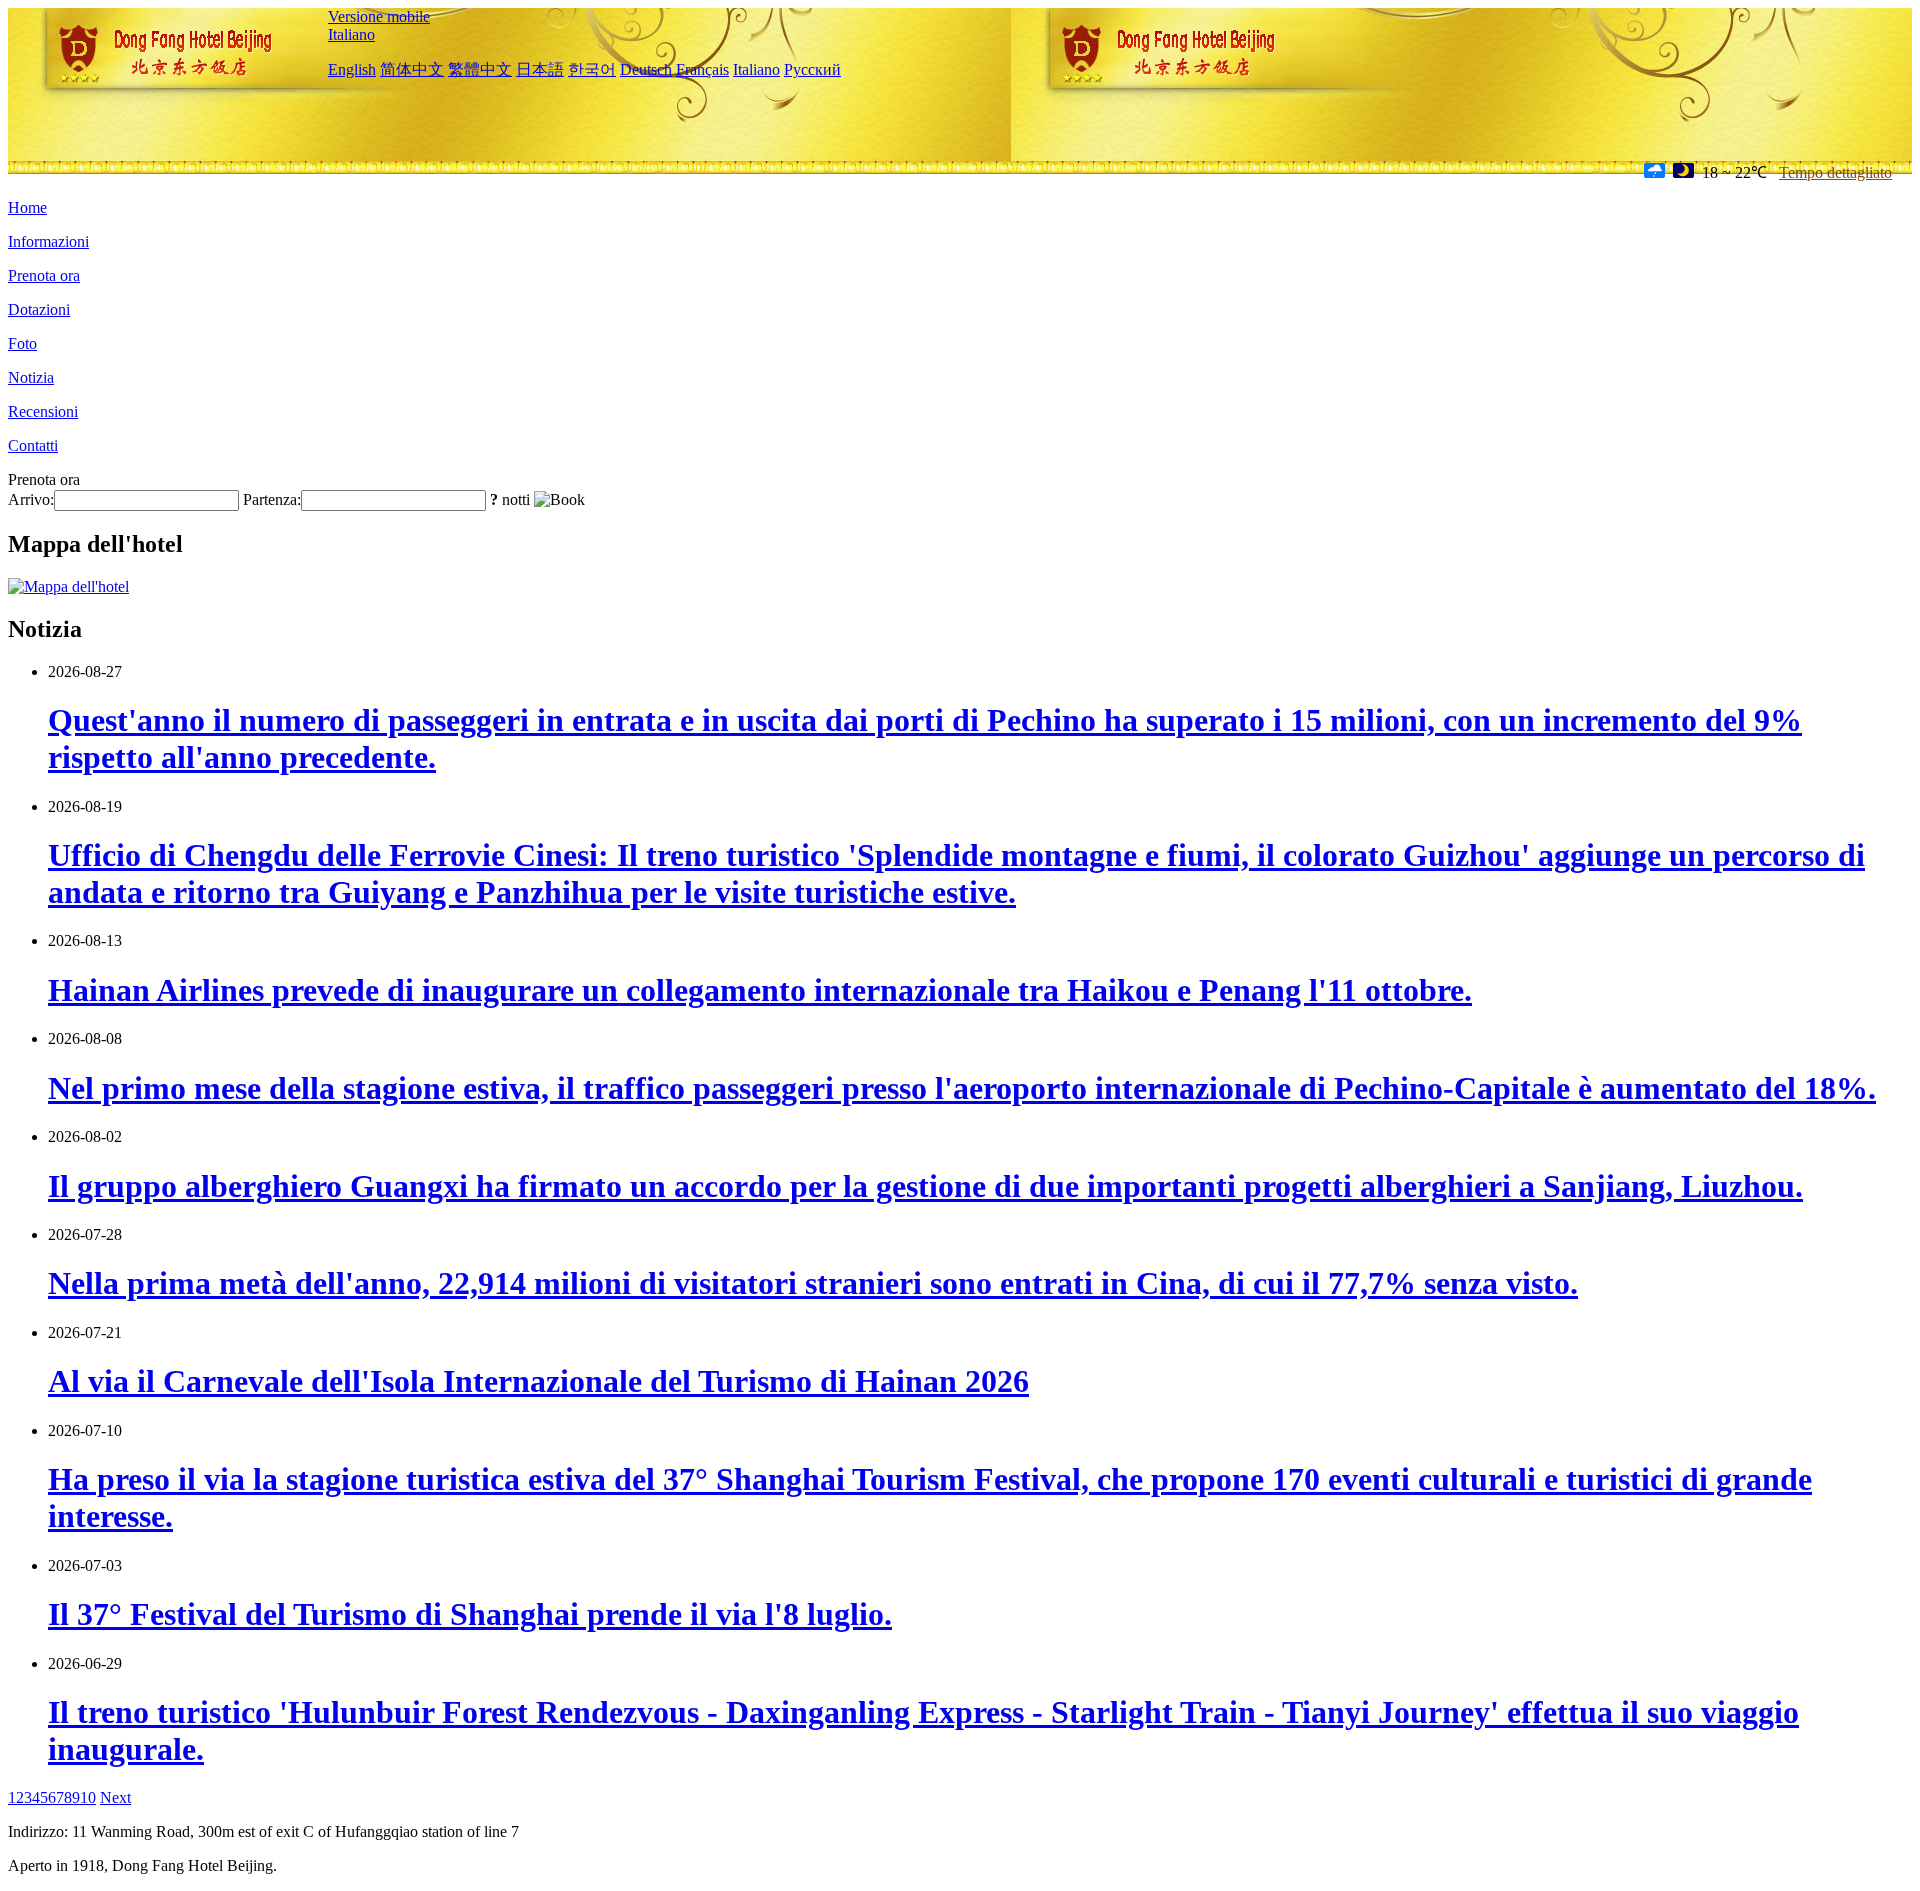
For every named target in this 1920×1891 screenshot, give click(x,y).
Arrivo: (31, 499)
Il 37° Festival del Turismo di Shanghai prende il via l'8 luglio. (470, 1614)
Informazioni (48, 241)
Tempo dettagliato (1835, 172)
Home (27, 207)
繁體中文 (480, 69)
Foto (22, 343)
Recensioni (43, 411)
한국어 (592, 69)
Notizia (31, 377)
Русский (812, 69)
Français (702, 69)
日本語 (540, 69)
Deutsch (646, 69)
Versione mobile (379, 16)
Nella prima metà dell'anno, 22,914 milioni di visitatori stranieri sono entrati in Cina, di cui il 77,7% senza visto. (813, 1283)
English (352, 69)
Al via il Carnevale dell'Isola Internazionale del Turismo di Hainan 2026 (538, 1381)
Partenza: (272, 499)
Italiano (351, 34)
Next (115, 1797)
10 (88, 1797)
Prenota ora (44, 275)
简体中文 (412, 69)
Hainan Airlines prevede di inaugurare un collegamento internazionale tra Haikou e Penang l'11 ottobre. (760, 990)
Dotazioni (39, 309)
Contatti (33, 445)
